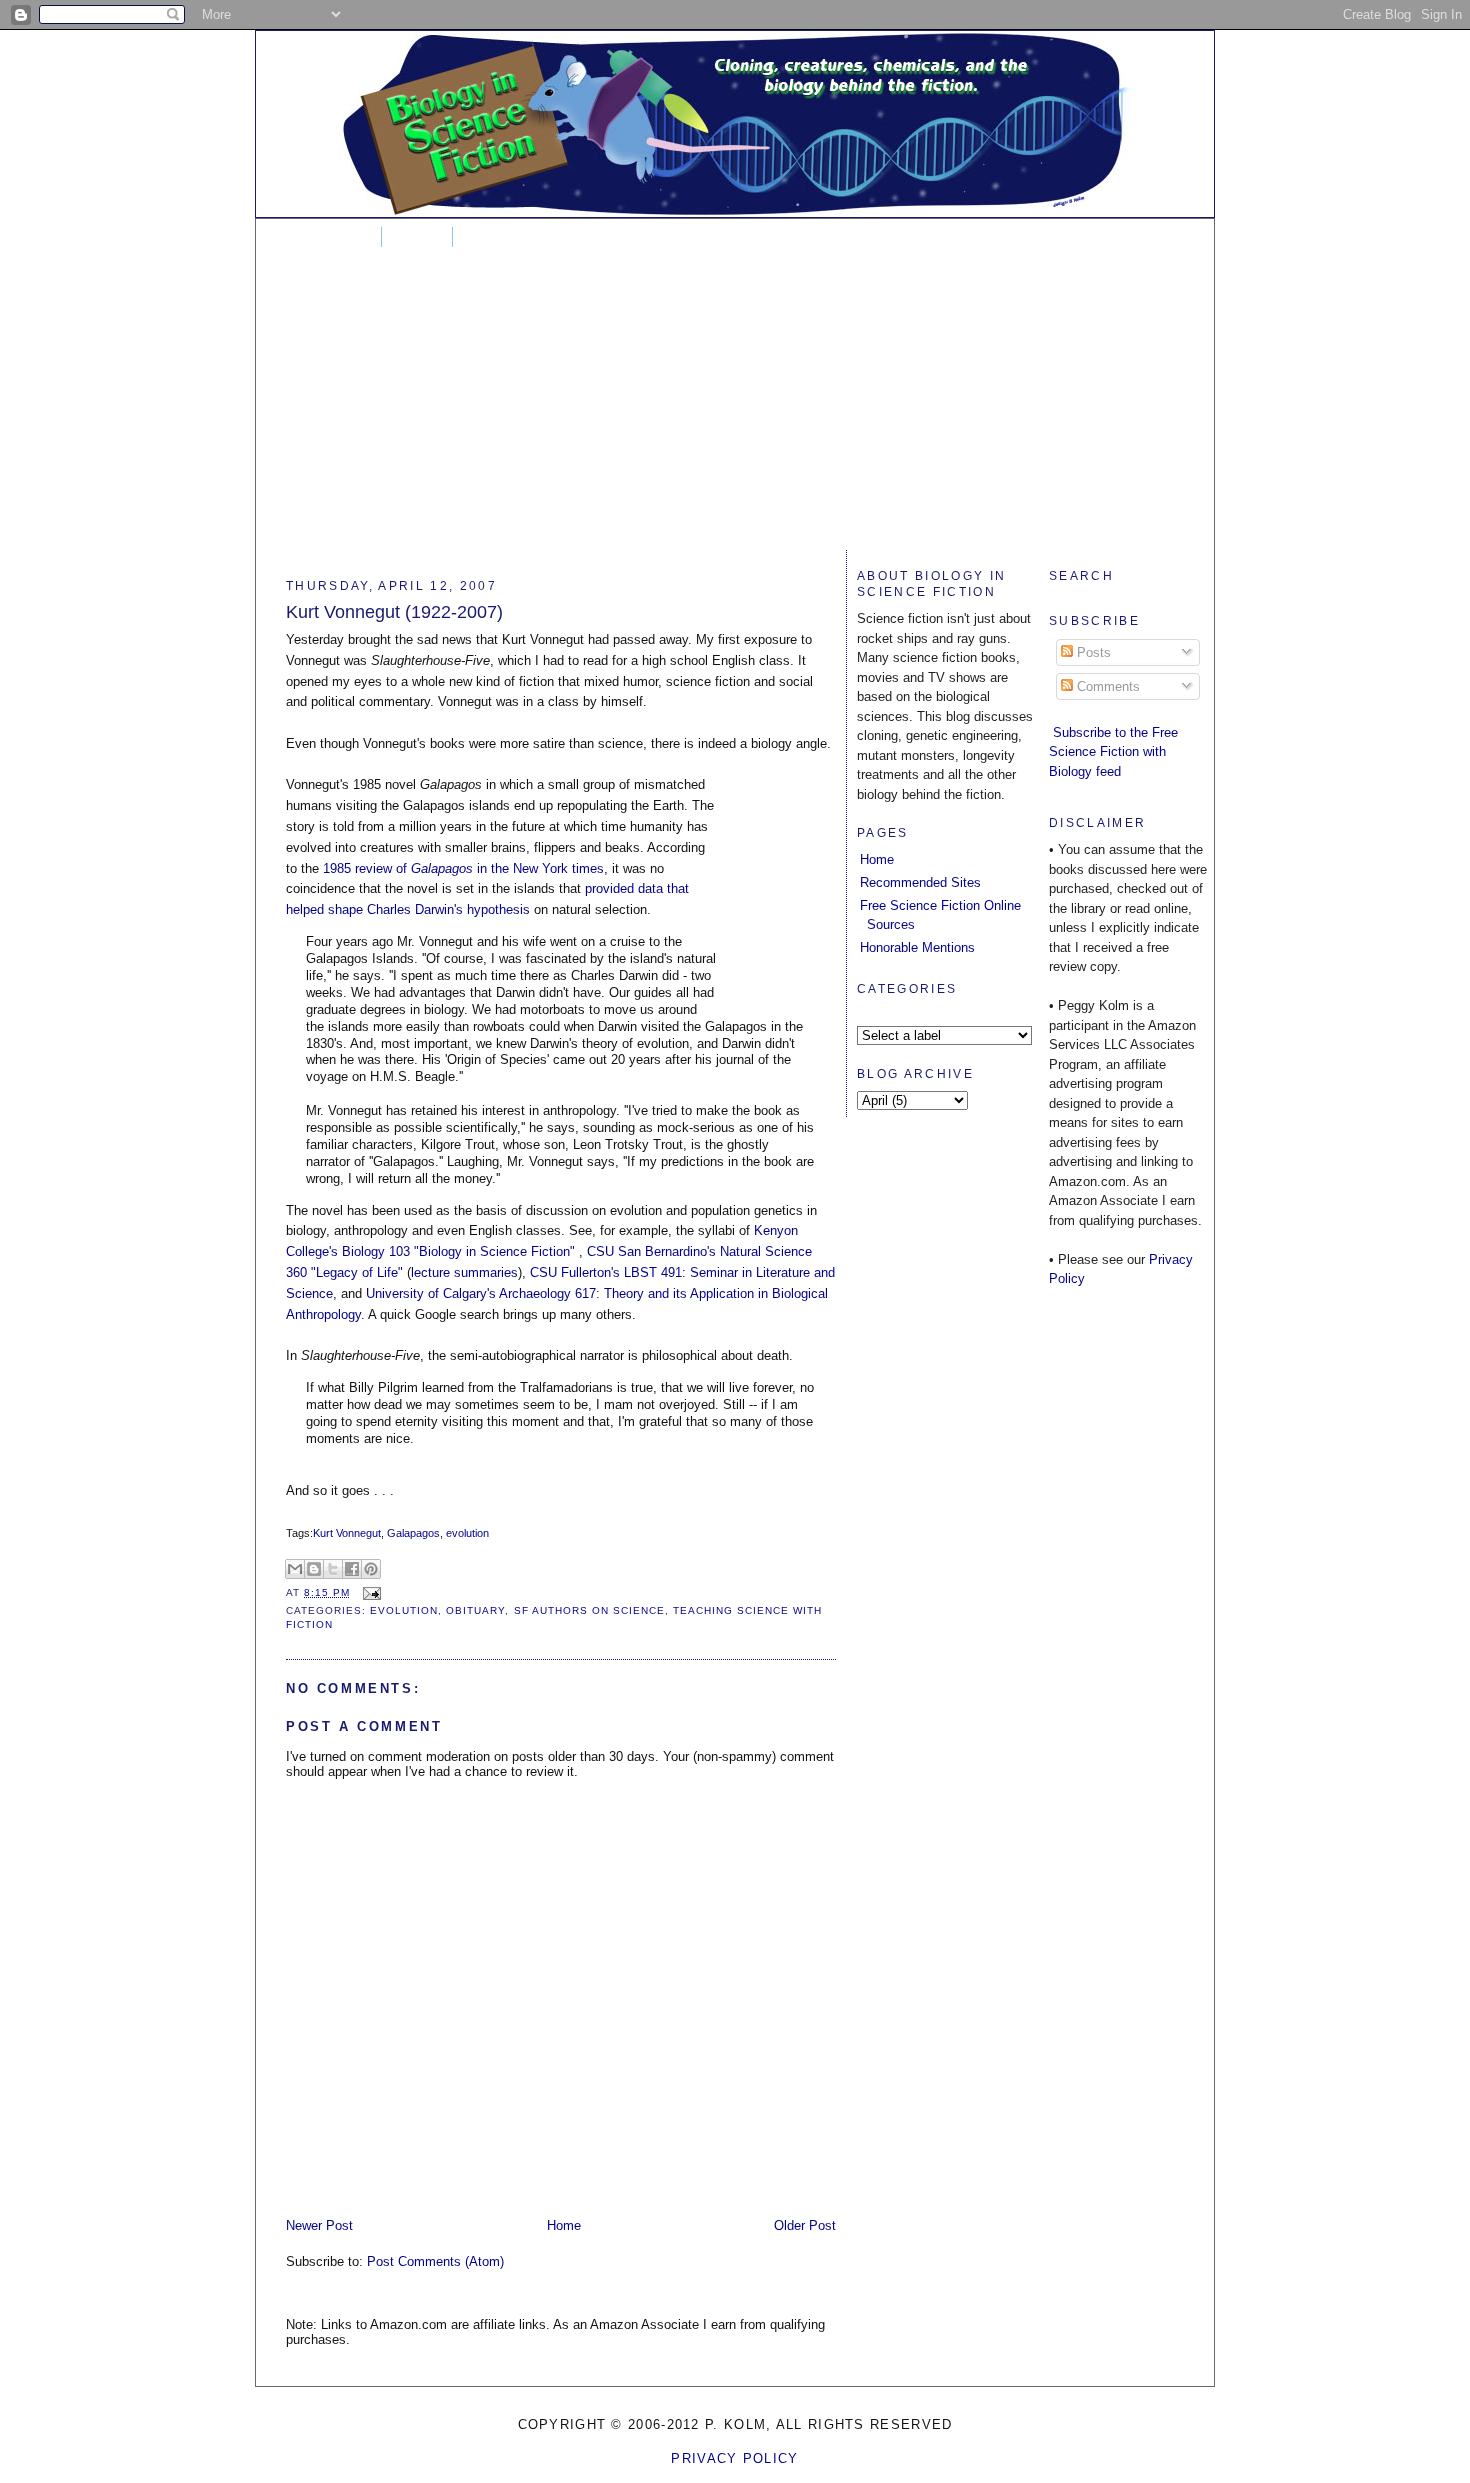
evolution (467, 1533)
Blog (417, 237)
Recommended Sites (920, 882)
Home (338, 237)
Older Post (805, 2225)
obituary (475, 1610)
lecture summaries (464, 1272)
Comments (1106, 686)
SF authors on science (589, 1610)
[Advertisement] (735, 410)
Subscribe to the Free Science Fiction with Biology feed (1113, 752)
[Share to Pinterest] (371, 1569)
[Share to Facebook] (352, 1569)
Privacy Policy (734, 2458)
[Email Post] (369, 1592)
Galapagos (413, 1533)
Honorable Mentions (917, 947)
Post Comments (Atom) (435, 2261)
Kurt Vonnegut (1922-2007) (394, 612)
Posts (1092, 652)
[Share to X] (333, 1569)
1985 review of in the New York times (463, 868)
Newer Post (319, 2225)
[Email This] (295, 1569)
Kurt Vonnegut (347, 1533)
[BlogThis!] (314, 1569)
